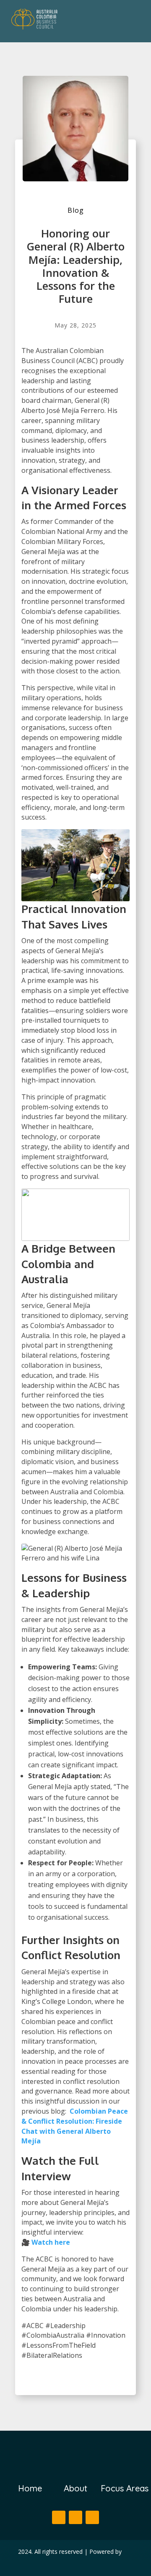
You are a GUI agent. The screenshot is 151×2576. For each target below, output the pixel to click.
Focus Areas (125, 2488)
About (75, 2488)
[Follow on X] (75, 2517)
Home (30, 2488)
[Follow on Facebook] (59, 2517)
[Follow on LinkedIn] (92, 2517)
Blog (76, 210)
